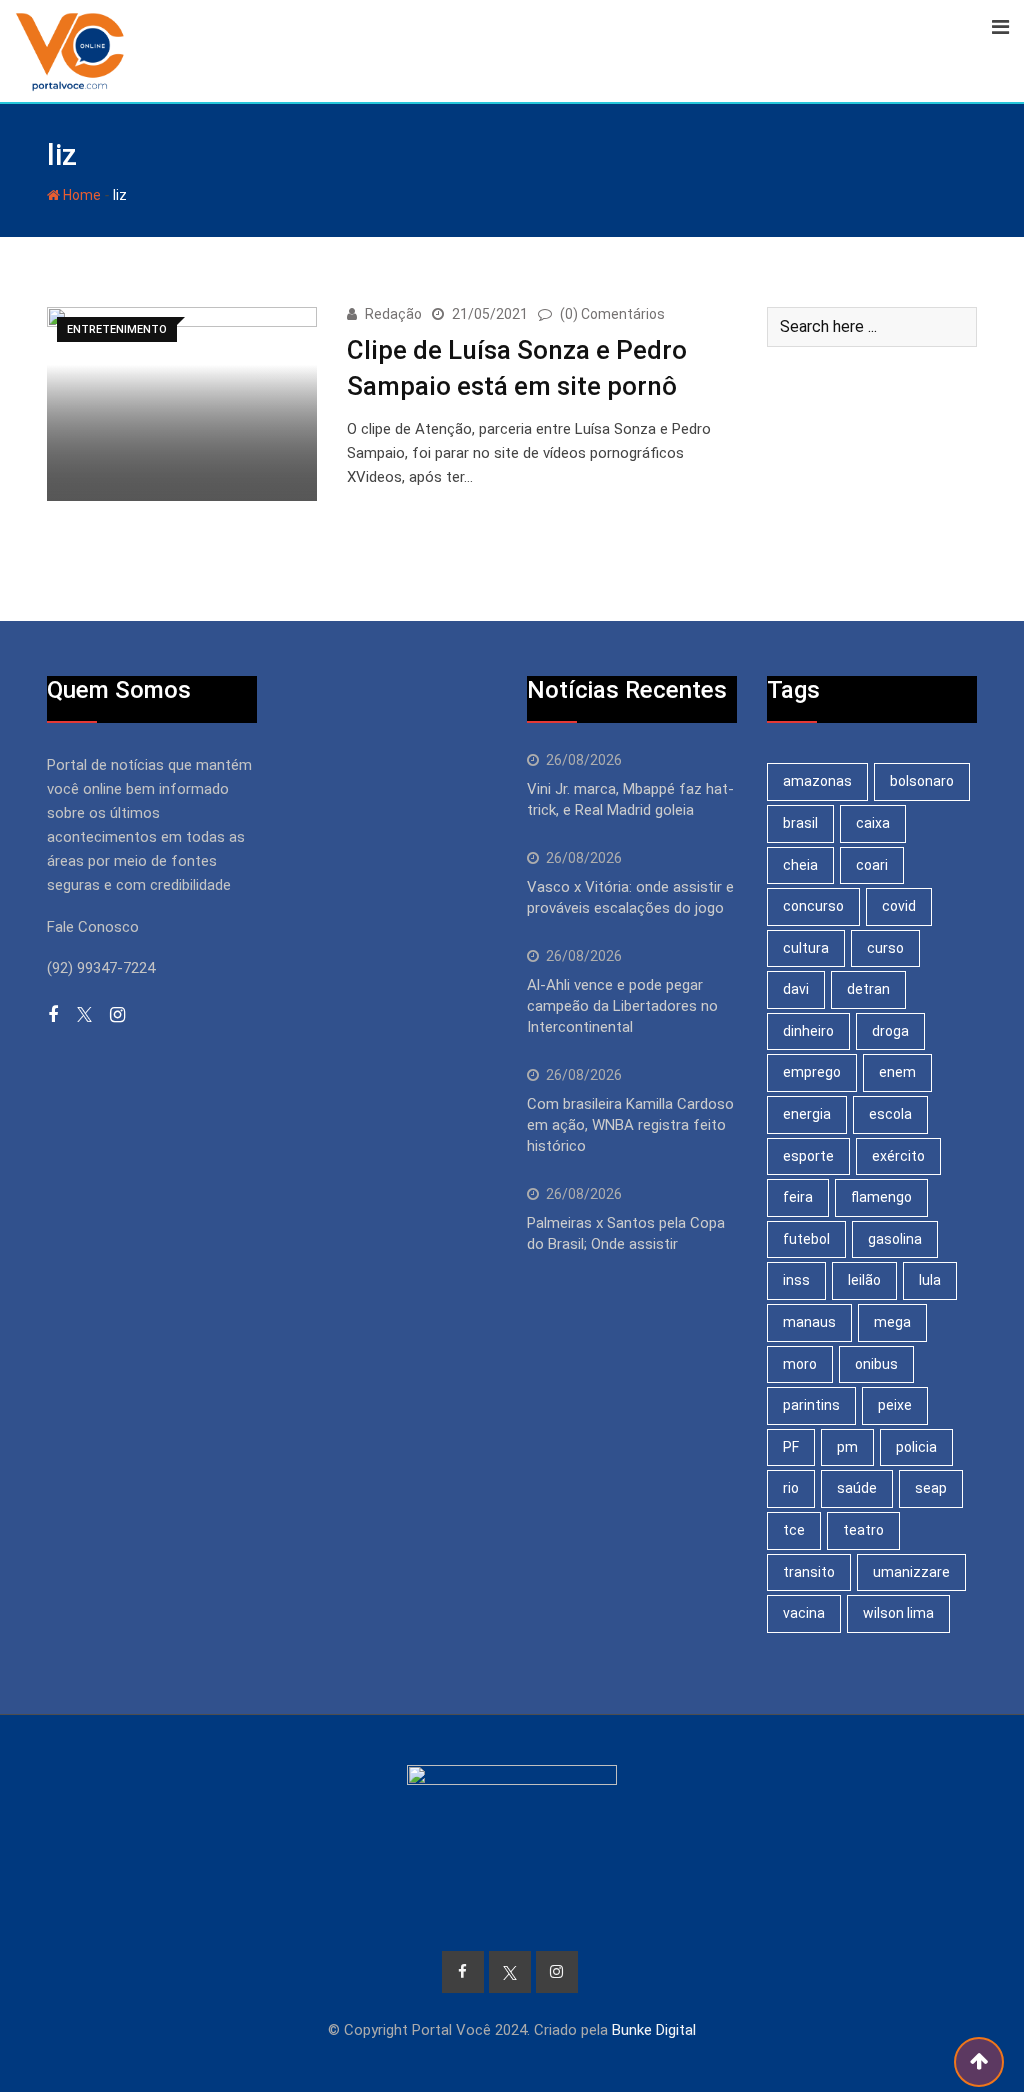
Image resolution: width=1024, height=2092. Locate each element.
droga (890, 1031)
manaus (809, 1322)
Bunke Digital (654, 2030)
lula (930, 1280)
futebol (806, 1239)
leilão (864, 1280)
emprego (812, 1072)
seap (931, 1488)
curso (885, 948)
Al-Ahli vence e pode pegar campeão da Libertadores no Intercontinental (622, 1006)
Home (80, 195)
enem (897, 1072)
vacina (804, 1613)
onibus (876, 1364)
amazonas (817, 781)
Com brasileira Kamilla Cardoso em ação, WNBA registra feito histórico (630, 1125)
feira (798, 1197)
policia (916, 1447)
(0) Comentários (612, 314)
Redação (393, 314)
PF (791, 1447)
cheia (800, 865)
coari (872, 865)
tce (794, 1530)
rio (791, 1488)
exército (898, 1156)
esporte (808, 1156)
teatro (863, 1530)
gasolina (895, 1239)
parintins (811, 1405)
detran (868, 989)
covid (899, 906)
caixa (873, 823)
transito (809, 1572)
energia (807, 1114)
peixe (895, 1405)
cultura (806, 948)
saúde (857, 1488)
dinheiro (808, 1031)
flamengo (881, 1197)
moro (800, 1364)
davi (796, 989)
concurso (813, 906)
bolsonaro (922, 781)
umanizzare (911, 1572)
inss (796, 1280)
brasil (800, 823)
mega (892, 1322)
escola (890, 1114)
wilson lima (898, 1613)
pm (847, 1447)
